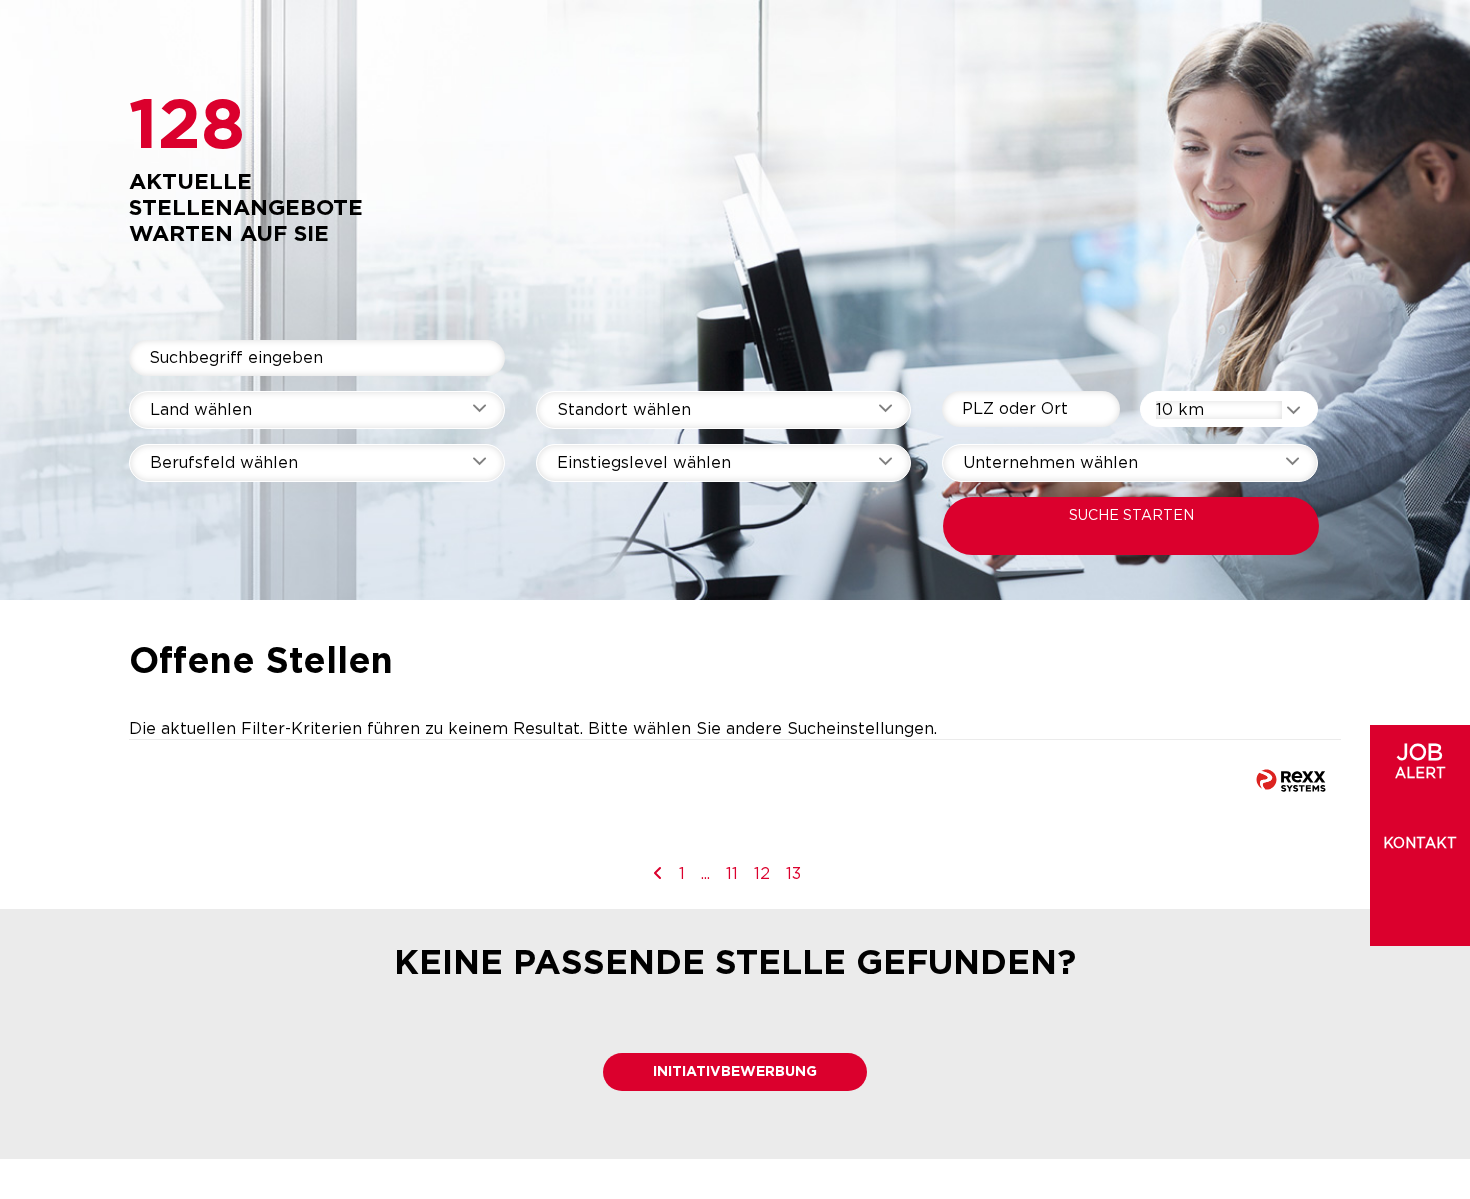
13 (793, 874)
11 (732, 874)
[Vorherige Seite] (658, 874)
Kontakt (1420, 844)
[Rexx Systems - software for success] (1291, 780)
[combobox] (1229, 409)
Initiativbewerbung (735, 1072)
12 (762, 874)
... (705, 874)
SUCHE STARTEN (1131, 516)
